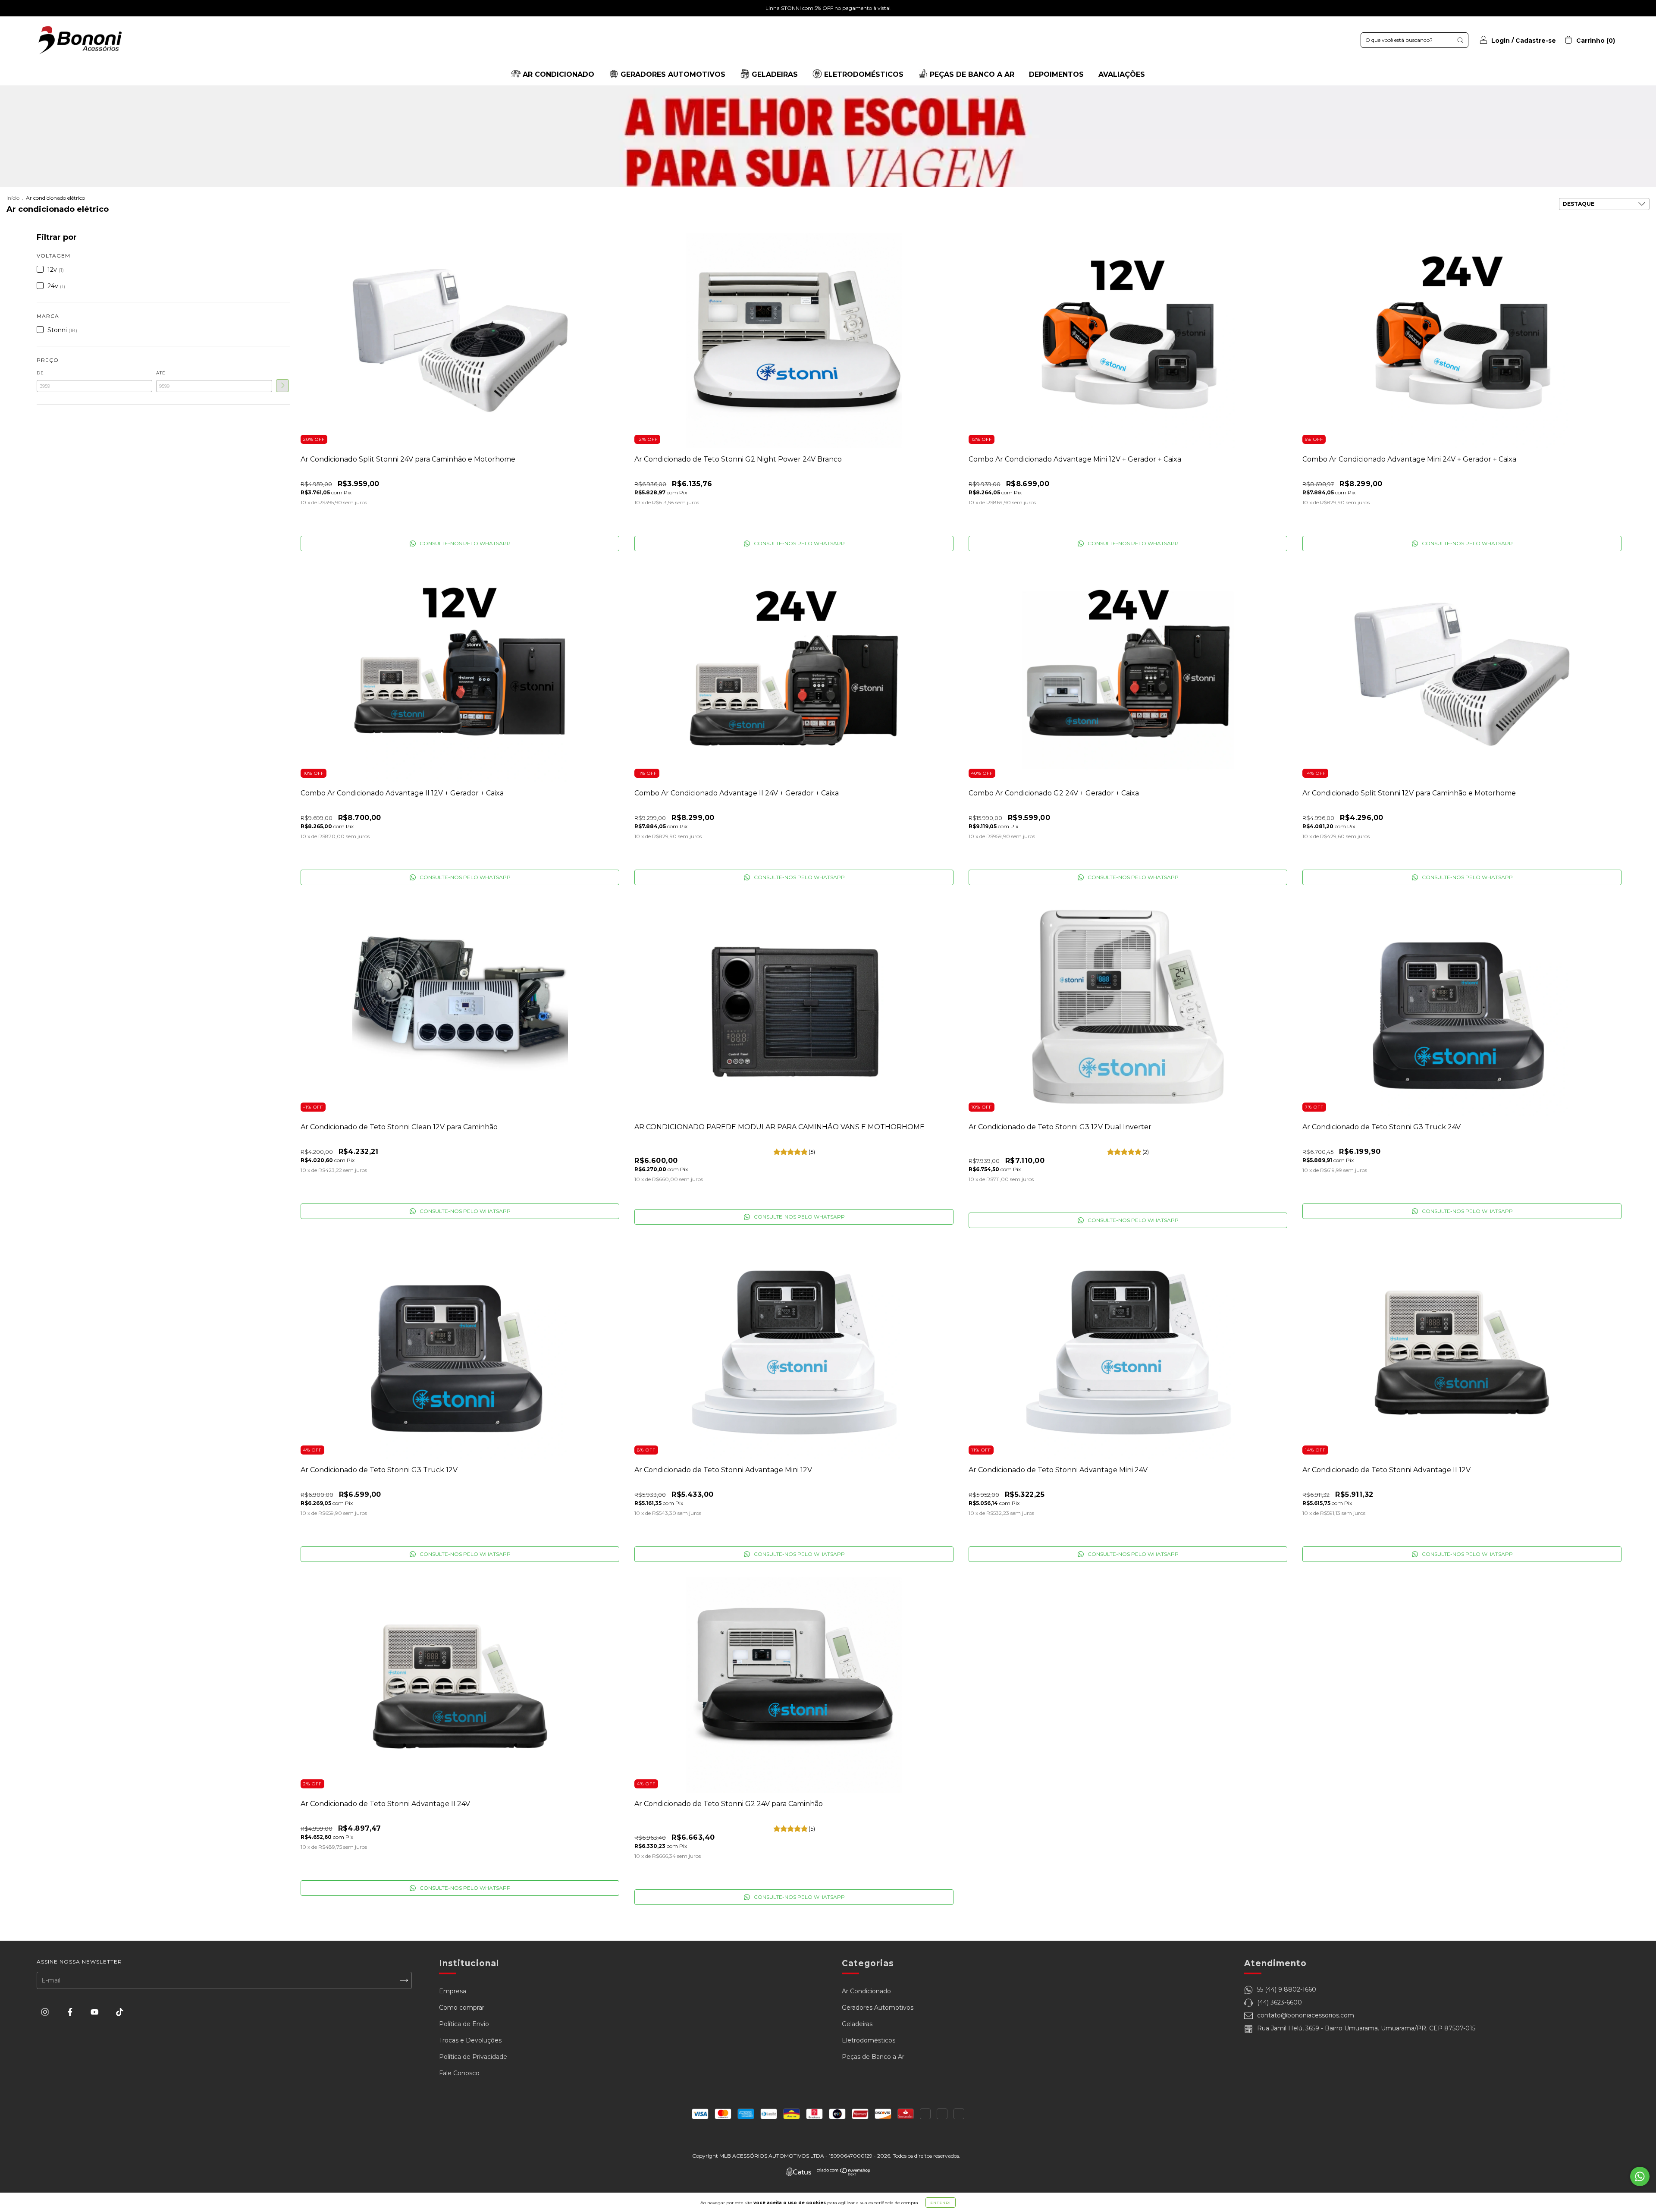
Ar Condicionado (866, 1991)
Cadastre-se (1536, 41)
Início (13, 198)
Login (1501, 41)
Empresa (453, 1991)
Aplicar (282, 386)
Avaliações (1122, 74)
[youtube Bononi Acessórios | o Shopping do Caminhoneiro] (96, 2012)
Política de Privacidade (473, 2057)
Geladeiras (857, 2024)
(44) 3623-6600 (1280, 2002)
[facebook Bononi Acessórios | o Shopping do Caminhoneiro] (71, 2012)
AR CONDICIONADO (557, 74)
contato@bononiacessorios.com (1306, 2015)
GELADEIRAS (774, 74)
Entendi (941, 2203)
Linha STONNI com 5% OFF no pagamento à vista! (828, 8)
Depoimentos (1056, 74)
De (40, 373)
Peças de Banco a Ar (873, 2057)
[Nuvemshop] (844, 2174)
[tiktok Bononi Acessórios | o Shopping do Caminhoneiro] (120, 2012)
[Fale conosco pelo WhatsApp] (1640, 2176)
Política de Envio (464, 2024)
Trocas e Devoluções (470, 2040)
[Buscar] (1460, 40)
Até (161, 373)
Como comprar (462, 2008)
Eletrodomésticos (869, 2040)
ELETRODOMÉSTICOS (863, 74)
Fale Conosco (459, 2073)
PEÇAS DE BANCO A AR (971, 74)
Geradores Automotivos (878, 2008)
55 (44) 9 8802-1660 (1287, 1989)
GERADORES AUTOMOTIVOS (672, 74)
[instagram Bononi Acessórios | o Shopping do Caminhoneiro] (46, 2012)
